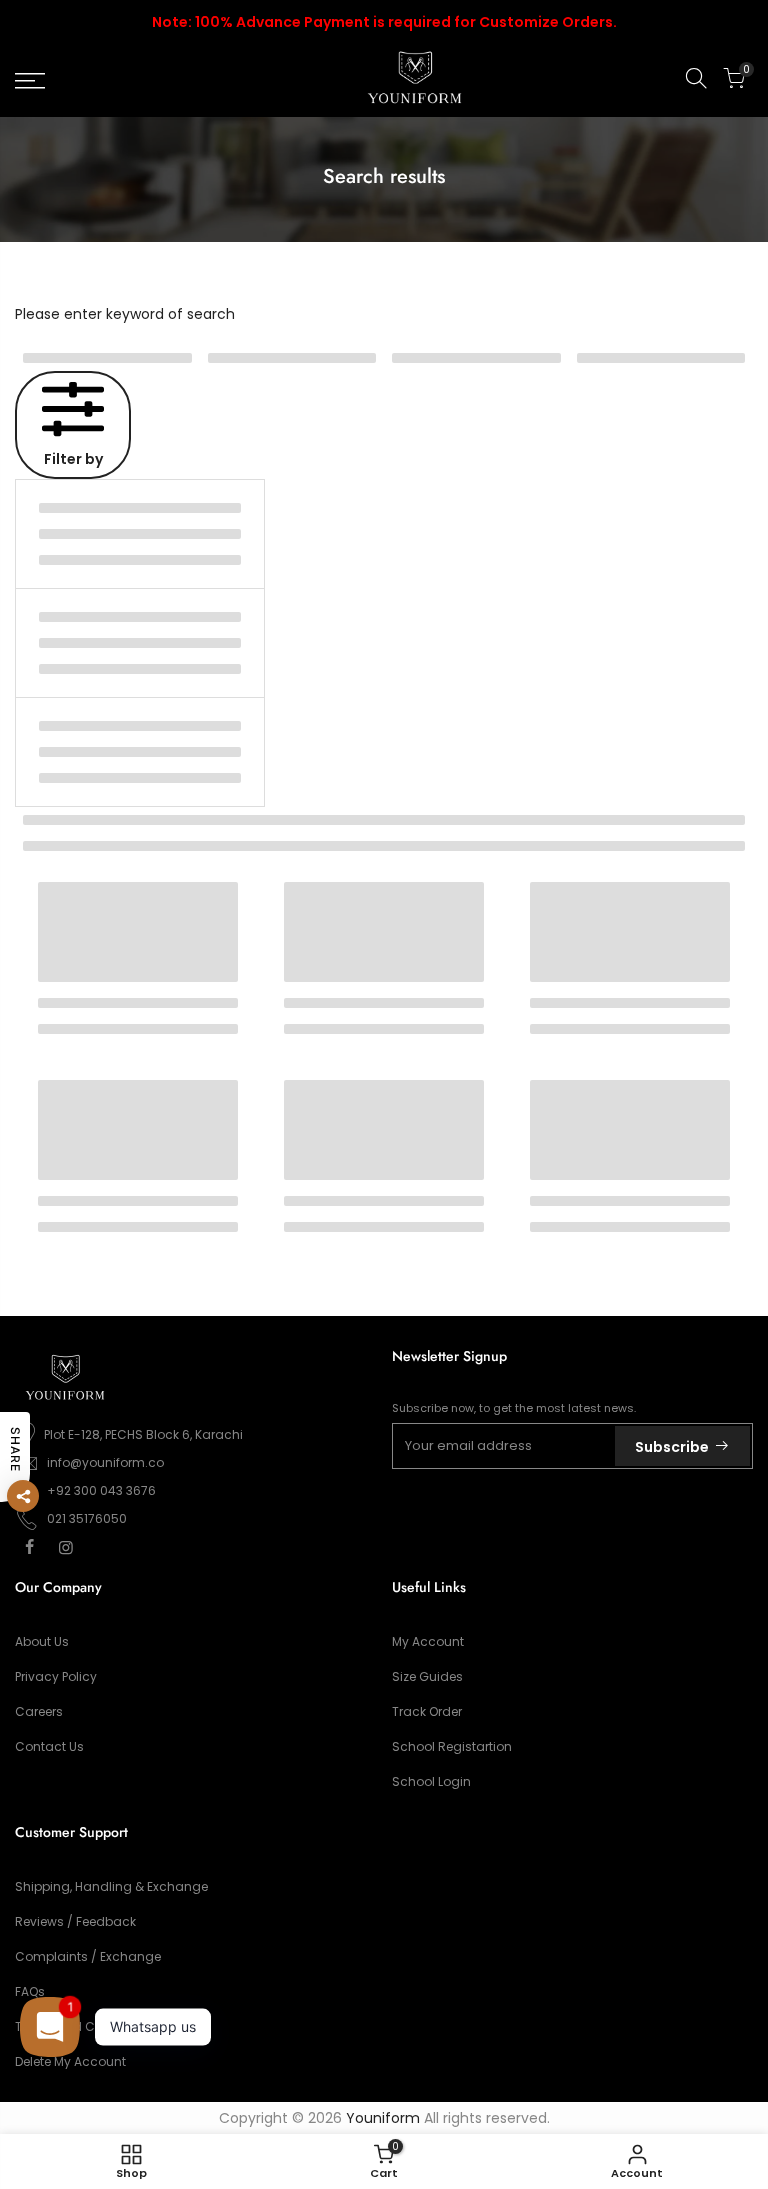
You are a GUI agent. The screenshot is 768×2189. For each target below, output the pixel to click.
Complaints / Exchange (88, 1956)
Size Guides (427, 1676)
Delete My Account (70, 2061)
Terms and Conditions (84, 2026)
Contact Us (49, 1746)
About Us (42, 1641)
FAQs (30, 1991)
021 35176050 (87, 1518)
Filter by (73, 459)
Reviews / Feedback (75, 1921)
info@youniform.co (105, 1462)
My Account (428, 1641)
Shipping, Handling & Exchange (111, 1886)
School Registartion (452, 1746)
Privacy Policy (56, 1676)
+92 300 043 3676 (101, 1490)
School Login (431, 1781)
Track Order (427, 1711)
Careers (39, 1711)
